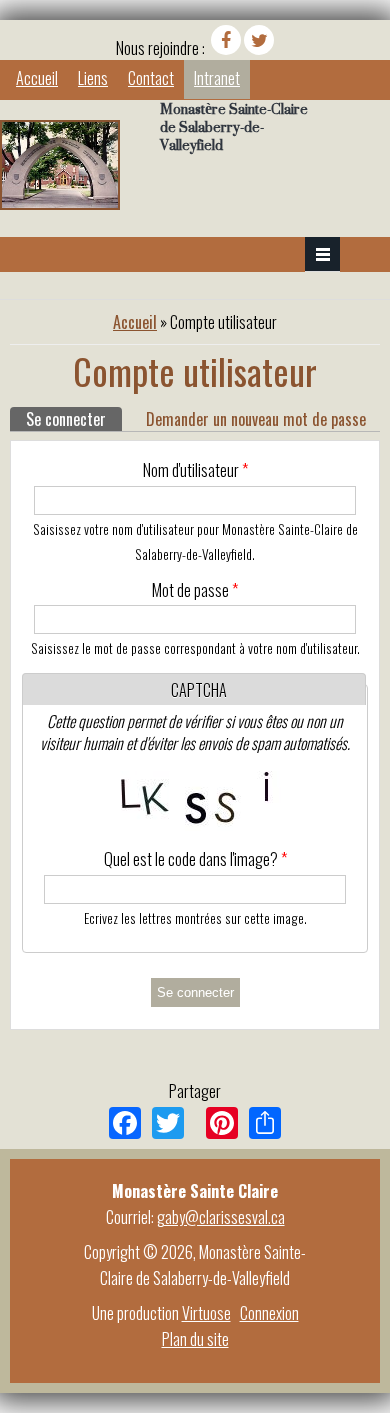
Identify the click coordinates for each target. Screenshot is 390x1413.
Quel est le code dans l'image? (195, 859)
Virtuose (206, 1313)
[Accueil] (60, 203)
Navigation (322, 254)
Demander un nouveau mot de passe (256, 419)
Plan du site (195, 1339)
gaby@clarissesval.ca (221, 1217)
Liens (93, 78)
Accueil (37, 78)
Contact (151, 78)
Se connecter (74, 419)
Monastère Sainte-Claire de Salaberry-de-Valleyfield (234, 127)
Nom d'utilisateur (195, 470)
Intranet (217, 78)
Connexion (269, 1313)
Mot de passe (195, 590)
